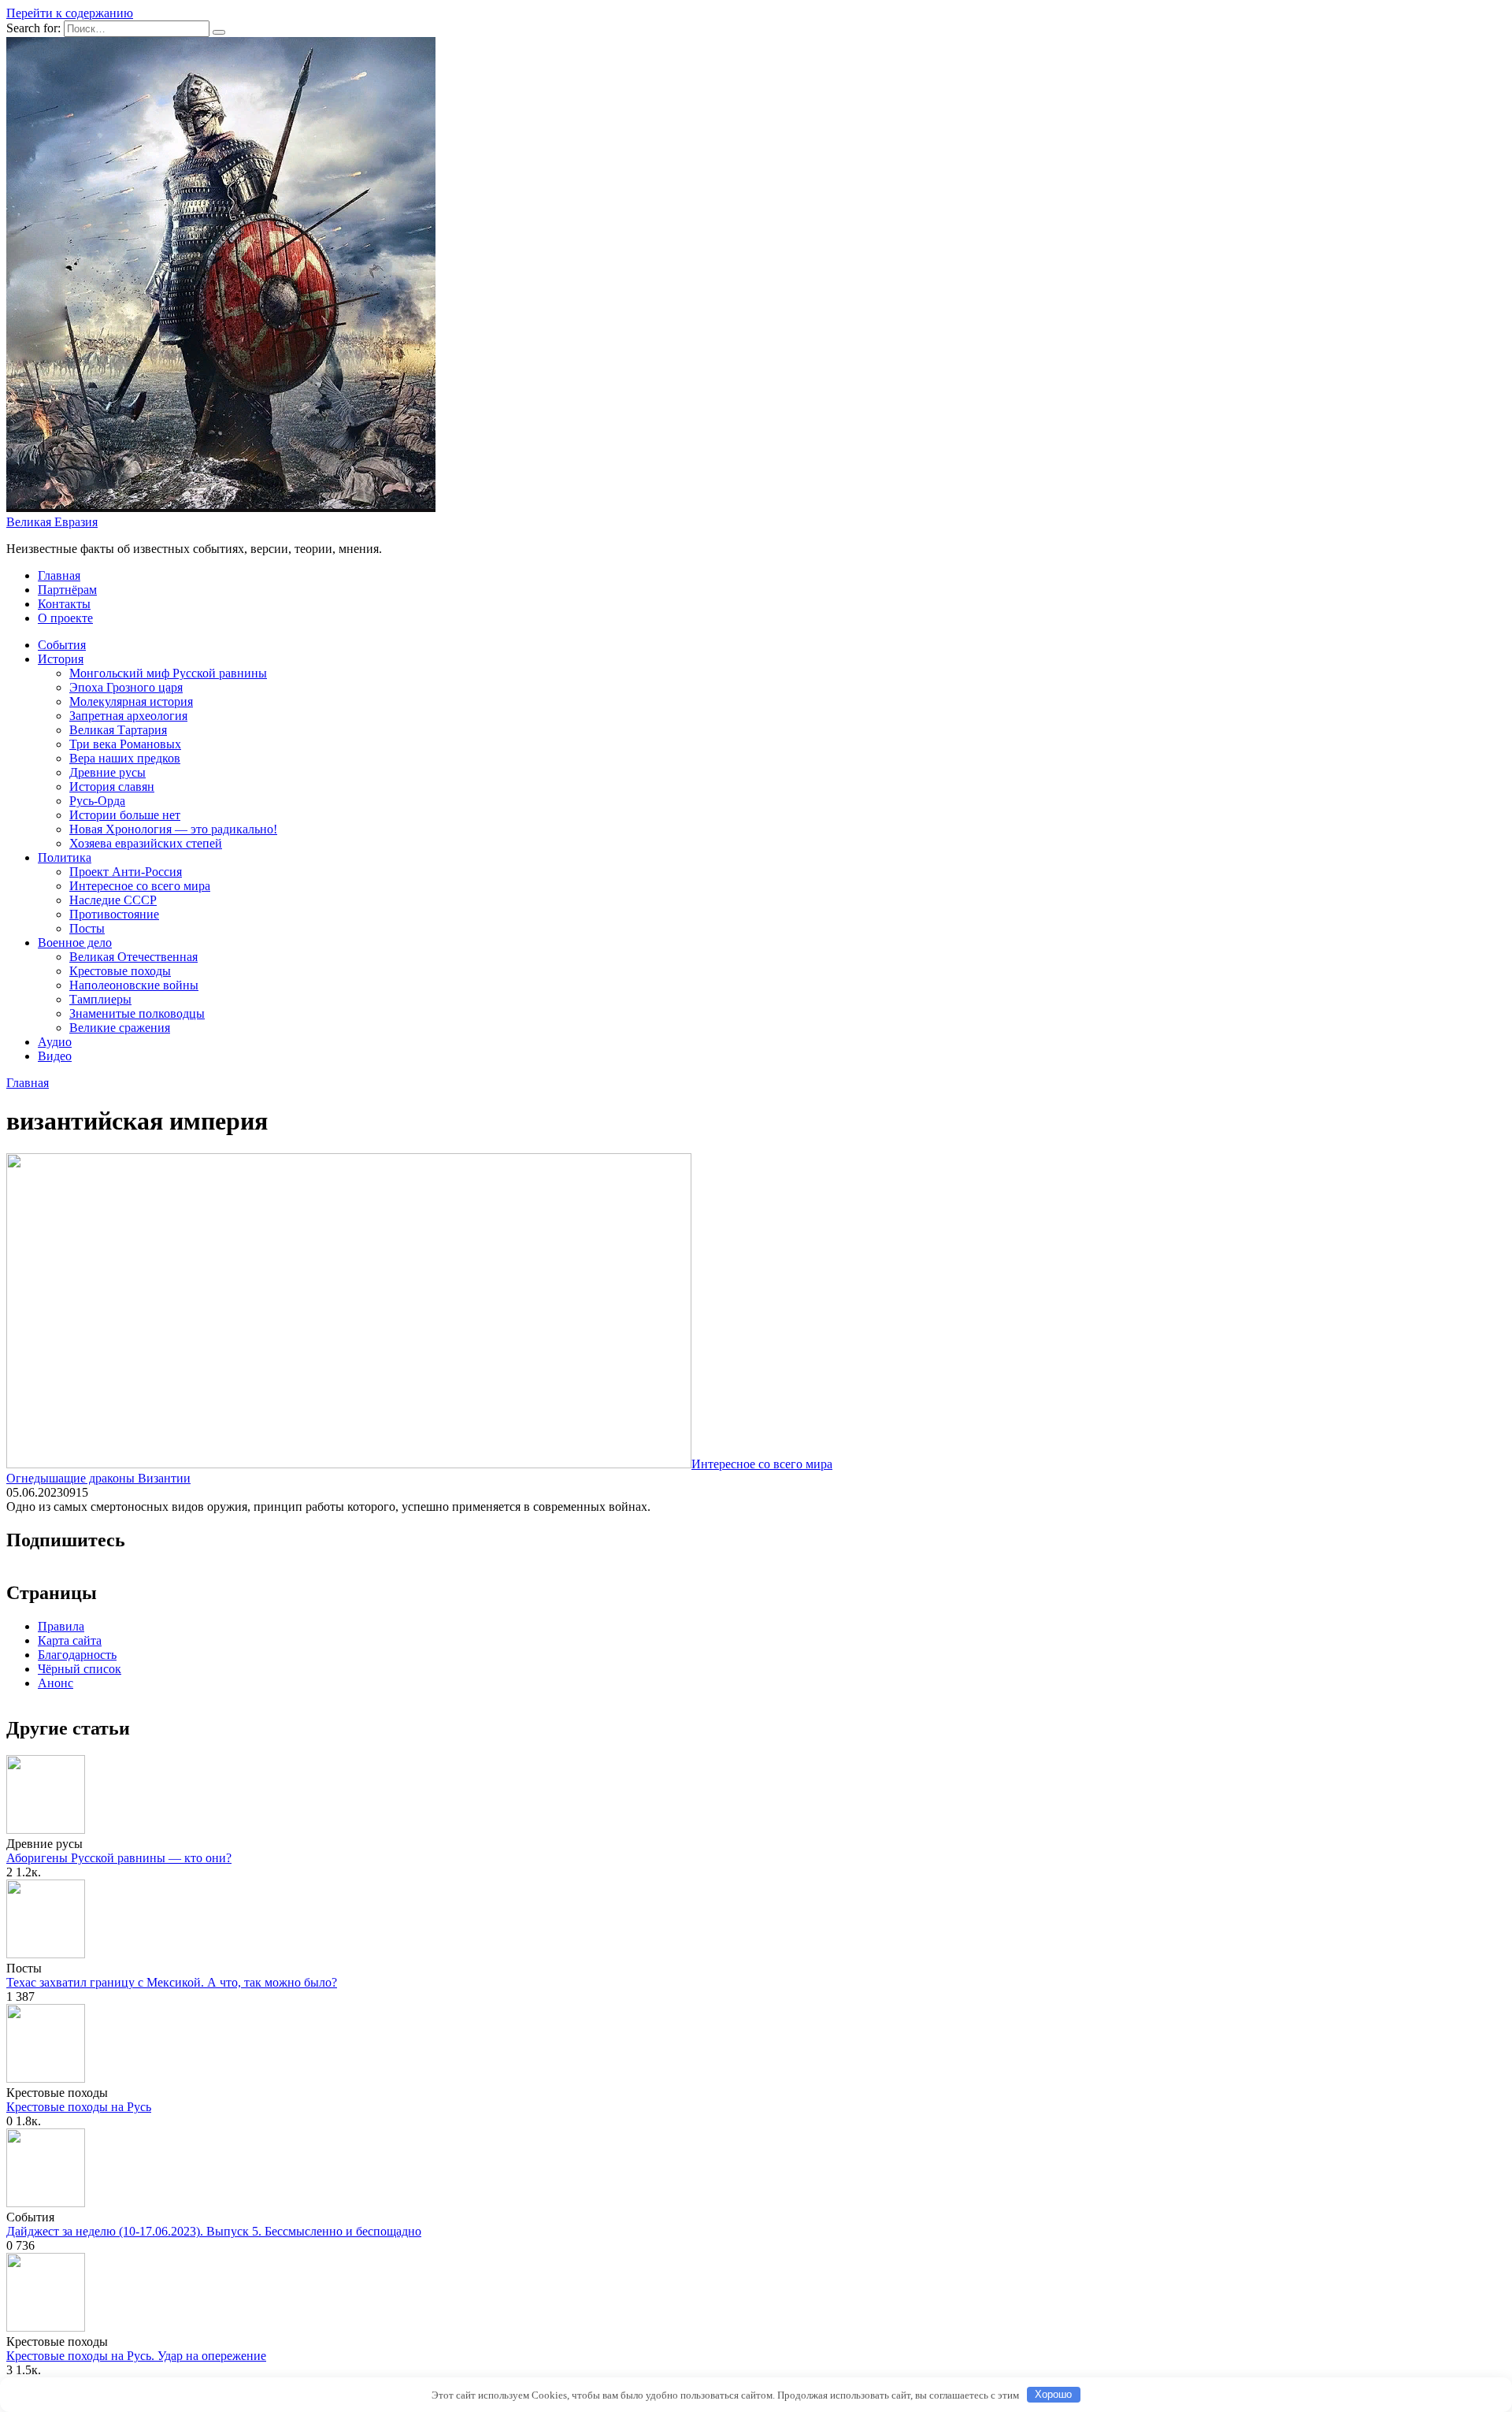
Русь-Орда (97, 801)
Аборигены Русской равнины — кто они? (119, 1858)
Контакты (64, 604)
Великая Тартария (118, 730)
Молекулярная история (131, 701)
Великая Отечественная (133, 957)
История (61, 659)
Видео (55, 1056)
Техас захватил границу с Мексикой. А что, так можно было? (172, 1982)
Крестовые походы (120, 971)
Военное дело (75, 943)
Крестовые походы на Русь (79, 2107)
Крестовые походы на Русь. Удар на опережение (136, 2356)
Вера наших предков (125, 758)
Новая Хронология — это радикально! (173, 829)
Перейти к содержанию (70, 13)
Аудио (55, 1042)
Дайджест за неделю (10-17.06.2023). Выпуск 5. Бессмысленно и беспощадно (214, 2231)
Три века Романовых (125, 744)
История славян (112, 787)
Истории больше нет (125, 815)
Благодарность (77, 1655)
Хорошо (1053, 2394)
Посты (87, 928)
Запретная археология (128, 716)
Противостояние (114, 914)
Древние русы (107, 772)
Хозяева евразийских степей (146, 843)
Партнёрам (67, 590)
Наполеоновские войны (134, 985)
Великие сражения (120, 1028)
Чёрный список (80, 1669)
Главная (59, 575)
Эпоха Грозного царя (126, 687)
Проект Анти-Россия (126, 872)
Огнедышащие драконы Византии (98, 1478)
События (62, 645)
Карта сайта (70, 1640)
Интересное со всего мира (140, 886)
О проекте (65, 618)
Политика (65, 857)
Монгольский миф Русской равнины (168, 673)
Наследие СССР (113, 900)
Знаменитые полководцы (137, 1013)
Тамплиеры (100, 999)
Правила (61, 1626)
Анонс (56, 1683)
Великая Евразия (52, 522)
